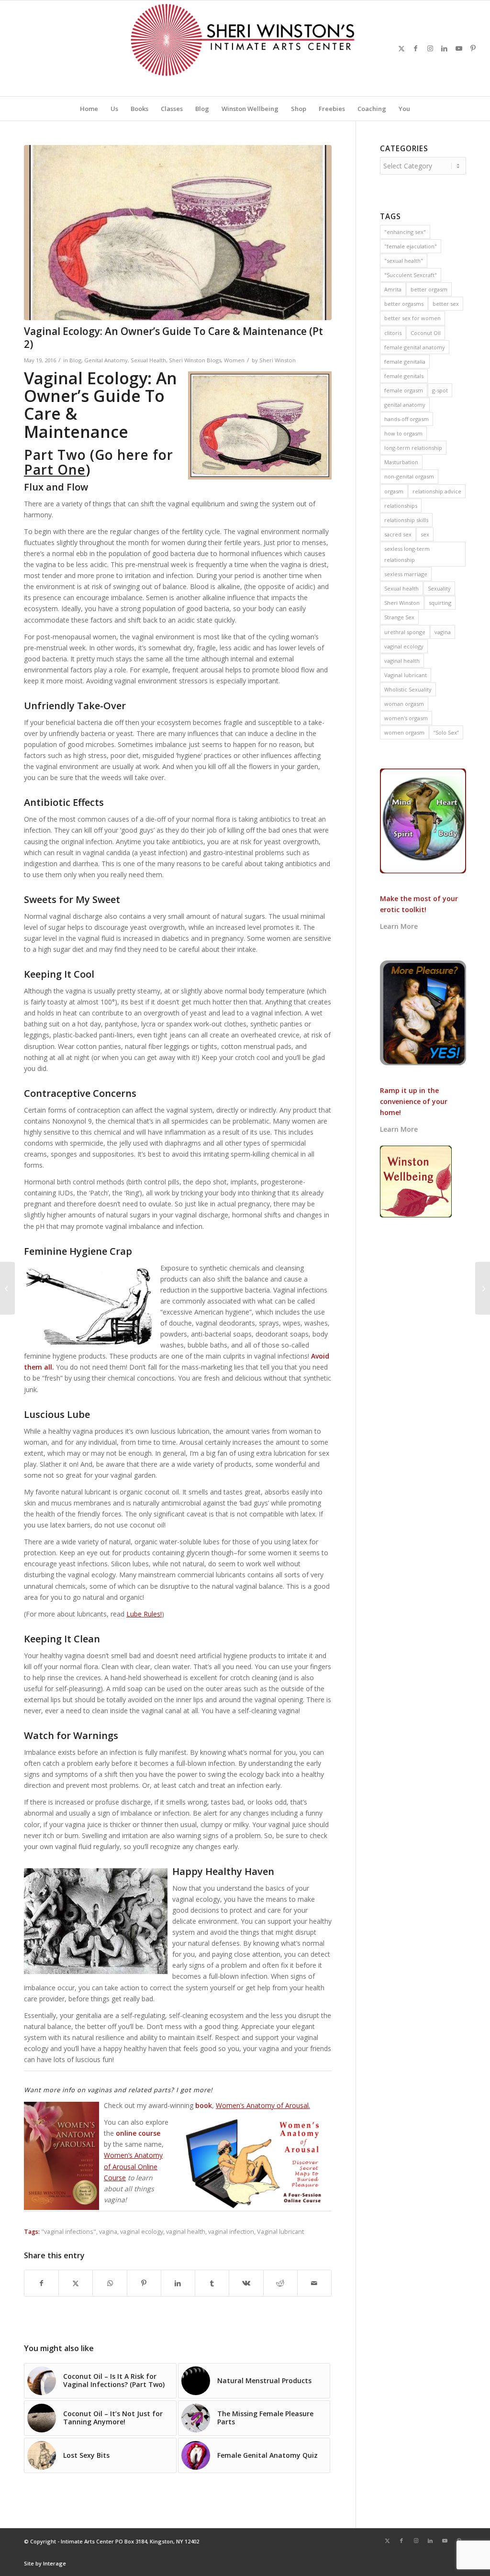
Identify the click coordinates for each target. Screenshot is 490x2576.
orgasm (394, 491)
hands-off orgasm (406, 419)
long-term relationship (413, 448)
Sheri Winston (278, 360)
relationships (401, 506)
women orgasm (404, 732)
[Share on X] (76, 2283)
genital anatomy (405, 405)
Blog (75, 360)
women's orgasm (406, 718)
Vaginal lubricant (280, 2232)
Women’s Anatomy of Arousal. (263, 2105)
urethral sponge (405, 632)
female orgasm (404, 390)
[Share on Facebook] (41, 2283)
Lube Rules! (144, 1614)
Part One (55, 469)
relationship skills (406, 520)
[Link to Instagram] (430, 48)
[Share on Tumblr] (212, 2283)
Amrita (393, 289)
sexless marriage (406, 574)
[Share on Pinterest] (144, 2283)
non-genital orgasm (409, 476)
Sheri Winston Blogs (195, 360)
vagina (108, 2232)
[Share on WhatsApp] (110, 2283)
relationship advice (437, 491)
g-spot (440, 390)
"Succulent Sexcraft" (411, 275)
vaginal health (186, 2232)
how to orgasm (403, 433)
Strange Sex (399, 617)
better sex (446, 304)
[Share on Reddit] (280, 2283)
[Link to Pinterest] (473, 48)
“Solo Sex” (446, 732)
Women (234, 360)
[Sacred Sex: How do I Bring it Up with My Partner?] (7, 1288)
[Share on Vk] (246, 2283)
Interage (55, 2563)
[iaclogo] (245, 48)
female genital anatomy (415, 347)
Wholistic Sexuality (408, 689)
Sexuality (439, 588)
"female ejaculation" (411, 246)
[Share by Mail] (314, 2283)
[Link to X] (401, 48)
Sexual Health (148, 360)
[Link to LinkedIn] (445, 48)
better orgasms (404, 304)
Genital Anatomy (106, 360)
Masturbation (401, 462)
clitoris (393, 333)
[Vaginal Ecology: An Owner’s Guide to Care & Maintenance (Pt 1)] (483, 1288)
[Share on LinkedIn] (178, 2283)
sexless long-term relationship (407, 554)
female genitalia (405, 362)
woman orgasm (404, 704)
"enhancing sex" (405, 232)
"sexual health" (404, 261)
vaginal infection (231, 2232)
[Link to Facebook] (416, 48)
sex (425, 534)
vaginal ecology (142, 2232)
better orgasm (429, 289)
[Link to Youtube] (459, 48)
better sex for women (412, 318)
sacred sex (398, 534)
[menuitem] (89, 109)
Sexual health (401, 588)
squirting (440, 603)
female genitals (404, 376)
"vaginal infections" (69, 2232)
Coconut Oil (426, 333)
